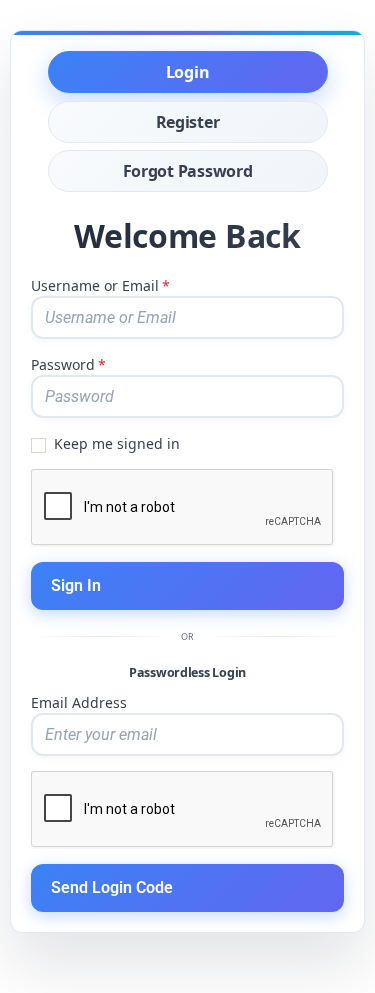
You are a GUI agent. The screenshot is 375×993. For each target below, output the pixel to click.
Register (188, 122)
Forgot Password (188, 171)
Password (68, 364)
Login (188, 72)
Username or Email (100, 285)
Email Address (79, 702)
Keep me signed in (117, 443)
